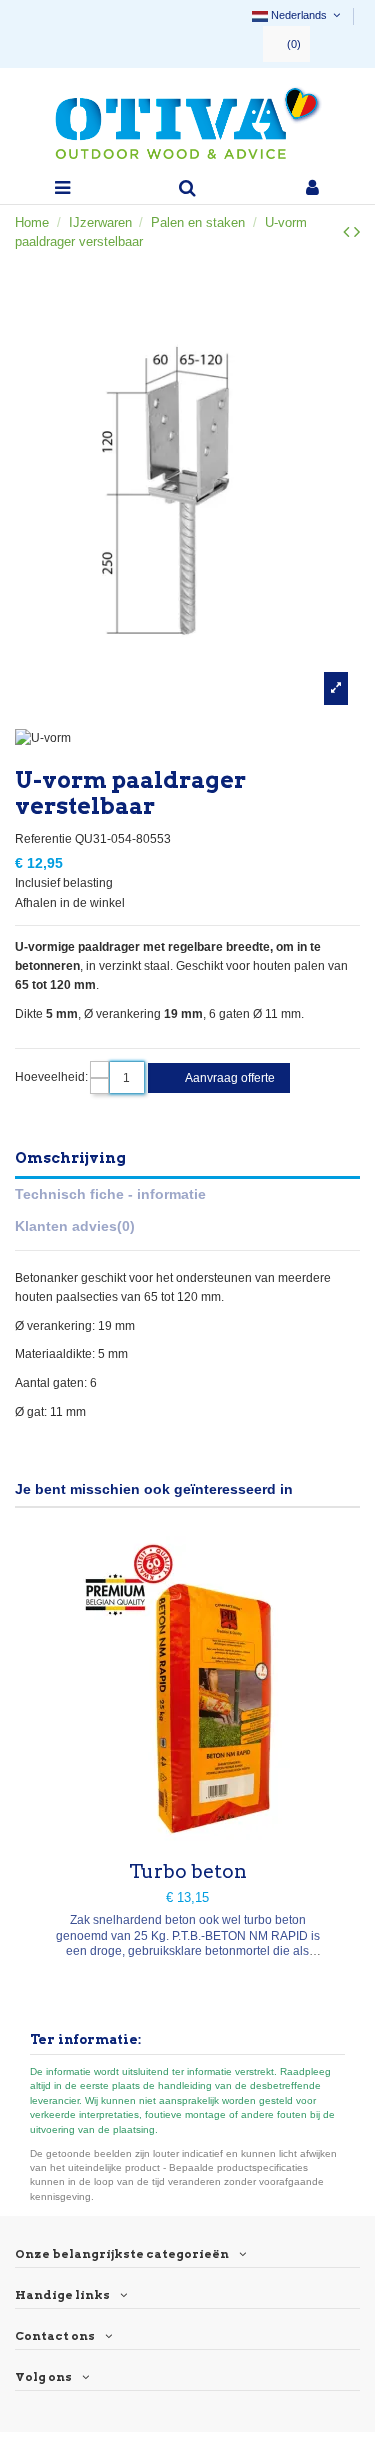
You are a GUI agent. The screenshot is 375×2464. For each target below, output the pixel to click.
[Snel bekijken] (188, 1835)
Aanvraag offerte (229, 1078)
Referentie (43, 839)
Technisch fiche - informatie (110, 1194)
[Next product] (357, 232)
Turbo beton (188, 1871)
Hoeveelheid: (51, 1077)
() (294, 44)
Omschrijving (70, 1158)
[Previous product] (348, 232)
